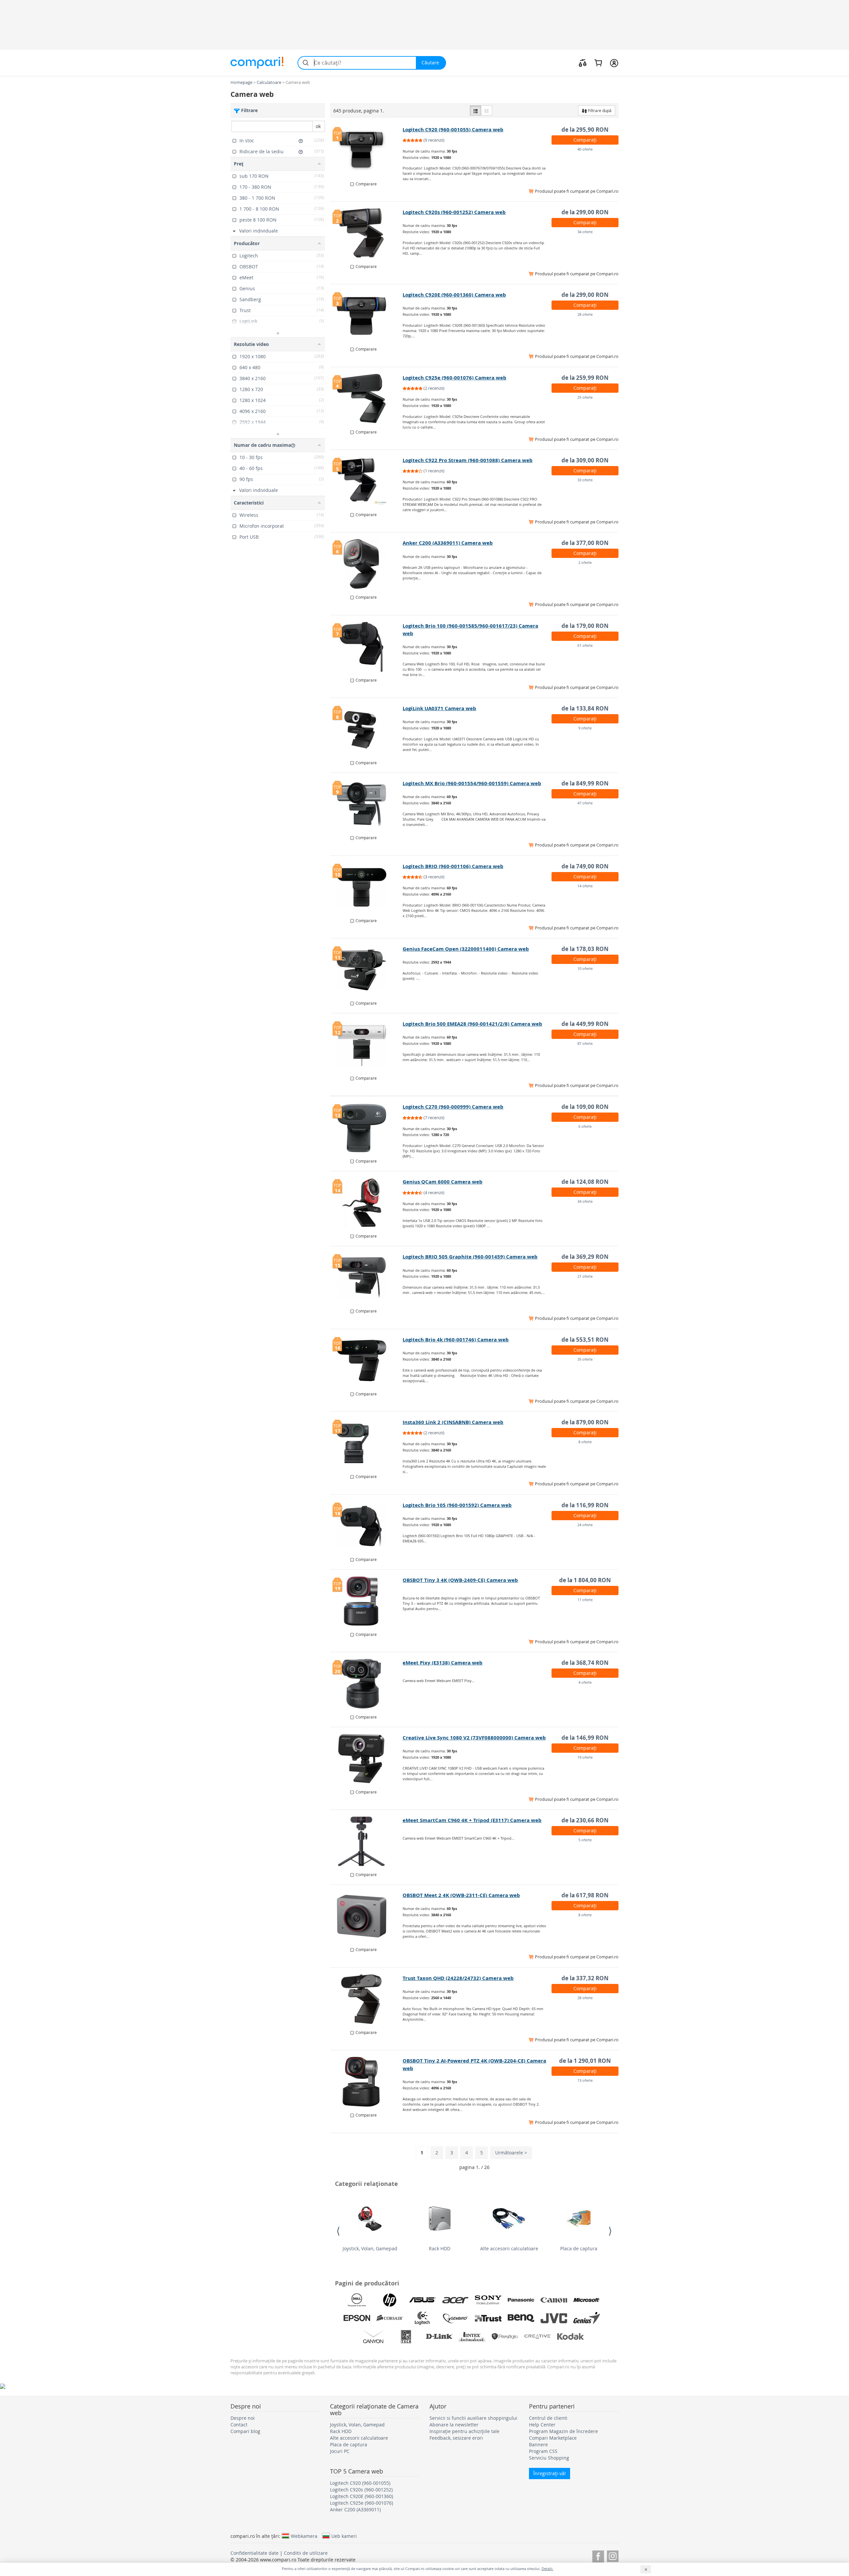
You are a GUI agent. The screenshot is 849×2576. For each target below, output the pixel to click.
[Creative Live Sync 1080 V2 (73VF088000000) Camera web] (367, 1759)
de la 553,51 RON (585, 1340)
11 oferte (585, 1600)
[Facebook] (598, 2555)
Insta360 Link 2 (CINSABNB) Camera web (453, 1422)
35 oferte (585, 1359)
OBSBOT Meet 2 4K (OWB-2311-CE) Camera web (461, 1895)
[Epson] (357, 2318)
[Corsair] (390, 2318)
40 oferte (585, 149)
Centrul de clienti (548, 2418)
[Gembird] (455, 2318)
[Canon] (554, 2300)
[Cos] (598, 63)
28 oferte (585, 314)
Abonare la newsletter (454, 2425)
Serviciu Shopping (549, 2458)
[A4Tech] (406, 2337)
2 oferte (585, 562)
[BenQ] (521, 2318)
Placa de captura (579, 2248)
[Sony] (488, 2300)
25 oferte (585, 397)
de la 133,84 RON (585, 708)
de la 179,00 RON (585, 626)
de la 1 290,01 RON (585, 2061)
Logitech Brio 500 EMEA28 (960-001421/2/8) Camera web (472, 1024)
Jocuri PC (340, 2451)
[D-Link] (439, 2337)
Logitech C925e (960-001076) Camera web (455, 378)
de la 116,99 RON (585, 1505)
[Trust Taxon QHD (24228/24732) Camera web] (367, 1999)
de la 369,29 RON (585, 1257)
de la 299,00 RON (585, 212)
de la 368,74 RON (585, 1663)
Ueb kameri (344, 2536)
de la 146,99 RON (585, 1738)
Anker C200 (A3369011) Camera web (448, 543)
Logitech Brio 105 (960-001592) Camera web (457, 1505)
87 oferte (585, 1043)
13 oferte (585, 2080)
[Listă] (476, 110)
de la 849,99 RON (585, 783)
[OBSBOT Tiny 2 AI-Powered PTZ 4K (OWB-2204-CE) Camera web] (367, 2082)
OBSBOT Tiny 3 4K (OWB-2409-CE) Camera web (460, 1580)
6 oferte (585, 1126)
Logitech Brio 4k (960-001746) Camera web (456, 1340)
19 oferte (585, 1757)
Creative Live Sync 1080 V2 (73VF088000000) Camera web (474, 1738)
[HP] (390, 2300)
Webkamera (304, 2536)
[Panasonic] (521, 2300)
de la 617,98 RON (585, 1895)
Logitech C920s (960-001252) (361, 2490)
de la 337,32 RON (585, 1978)
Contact (239, 2425)
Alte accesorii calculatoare (509, 2248)
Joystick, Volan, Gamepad (370, 2248)
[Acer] (455, 2300)
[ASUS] (423, 2300)
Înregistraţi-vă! (550, 2473)
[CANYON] (373, 2337)
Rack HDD (440, 2248)
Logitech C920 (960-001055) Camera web (453, 130)
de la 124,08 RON (585, 1182)
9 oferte (585, 728)
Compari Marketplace (553, 2438)
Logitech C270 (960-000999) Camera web (453, 1107)
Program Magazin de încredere (563, 2431)
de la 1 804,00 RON (585, 1580)
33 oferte (585, 480)
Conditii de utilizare (306, 2553)
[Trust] (488, 2318)
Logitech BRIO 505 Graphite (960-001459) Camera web (470, 1257)
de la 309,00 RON (585, 460)
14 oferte (585, 886)
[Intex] (472, 2337)
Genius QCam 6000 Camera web (443, 1182)
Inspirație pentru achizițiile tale (464, 2431)
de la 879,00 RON (585, 1422)
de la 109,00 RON (585, 1107)
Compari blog (245, 2431)
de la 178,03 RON (585, 949)
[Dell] (357, 2300)
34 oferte (585, 232)
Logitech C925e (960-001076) (361, 2503)
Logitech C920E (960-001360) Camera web (454, 295)
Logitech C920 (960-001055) (360, 2483)
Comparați (585, 140)
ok (318, 126)
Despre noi (243, 2418)
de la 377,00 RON (585, 543)
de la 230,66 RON (585, 1820)
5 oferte (585, 1840)
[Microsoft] (587, 2300)
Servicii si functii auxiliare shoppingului (473, 2418)
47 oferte (585, 803)
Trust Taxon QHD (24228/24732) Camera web (458, 1978)
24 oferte (585, 1525)
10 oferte (585, 968)
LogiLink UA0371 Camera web (439, 708)
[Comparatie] (583, 63)
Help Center (542, 2425)
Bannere (538, 2444)
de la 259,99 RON (585, 378)
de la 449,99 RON (585, 1024)
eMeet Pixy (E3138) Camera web (443, 1663)
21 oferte (585, 1276)
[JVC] (554, 2318)
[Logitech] (423, 2318)
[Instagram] (613, 2555)
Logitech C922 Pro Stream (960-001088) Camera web (468, 460)
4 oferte (585, 1682)
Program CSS (543, 2451)
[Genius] (587, 2318)
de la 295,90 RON (585, 130)
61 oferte (585, 645)
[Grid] (487, 110)
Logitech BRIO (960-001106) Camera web (453, 866)
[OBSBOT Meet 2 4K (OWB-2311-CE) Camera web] (367, 1916)
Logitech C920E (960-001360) (361, 2496)
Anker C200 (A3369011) (355, 2509)
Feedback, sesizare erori (456, 2438)
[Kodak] (570, 2337)
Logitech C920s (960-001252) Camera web (454, 212)
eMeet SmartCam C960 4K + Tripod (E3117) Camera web (472, 1820)
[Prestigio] (505, 2337)
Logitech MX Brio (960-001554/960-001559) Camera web (472, 783)
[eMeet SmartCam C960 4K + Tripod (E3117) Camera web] (367, 1841)
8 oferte (585, 1442)
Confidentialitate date (255, 2553)
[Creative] (538, 2337)
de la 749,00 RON (585, 866)
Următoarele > (511, 2153)
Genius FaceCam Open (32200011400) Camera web (466, 949)
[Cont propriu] (614, 63)
